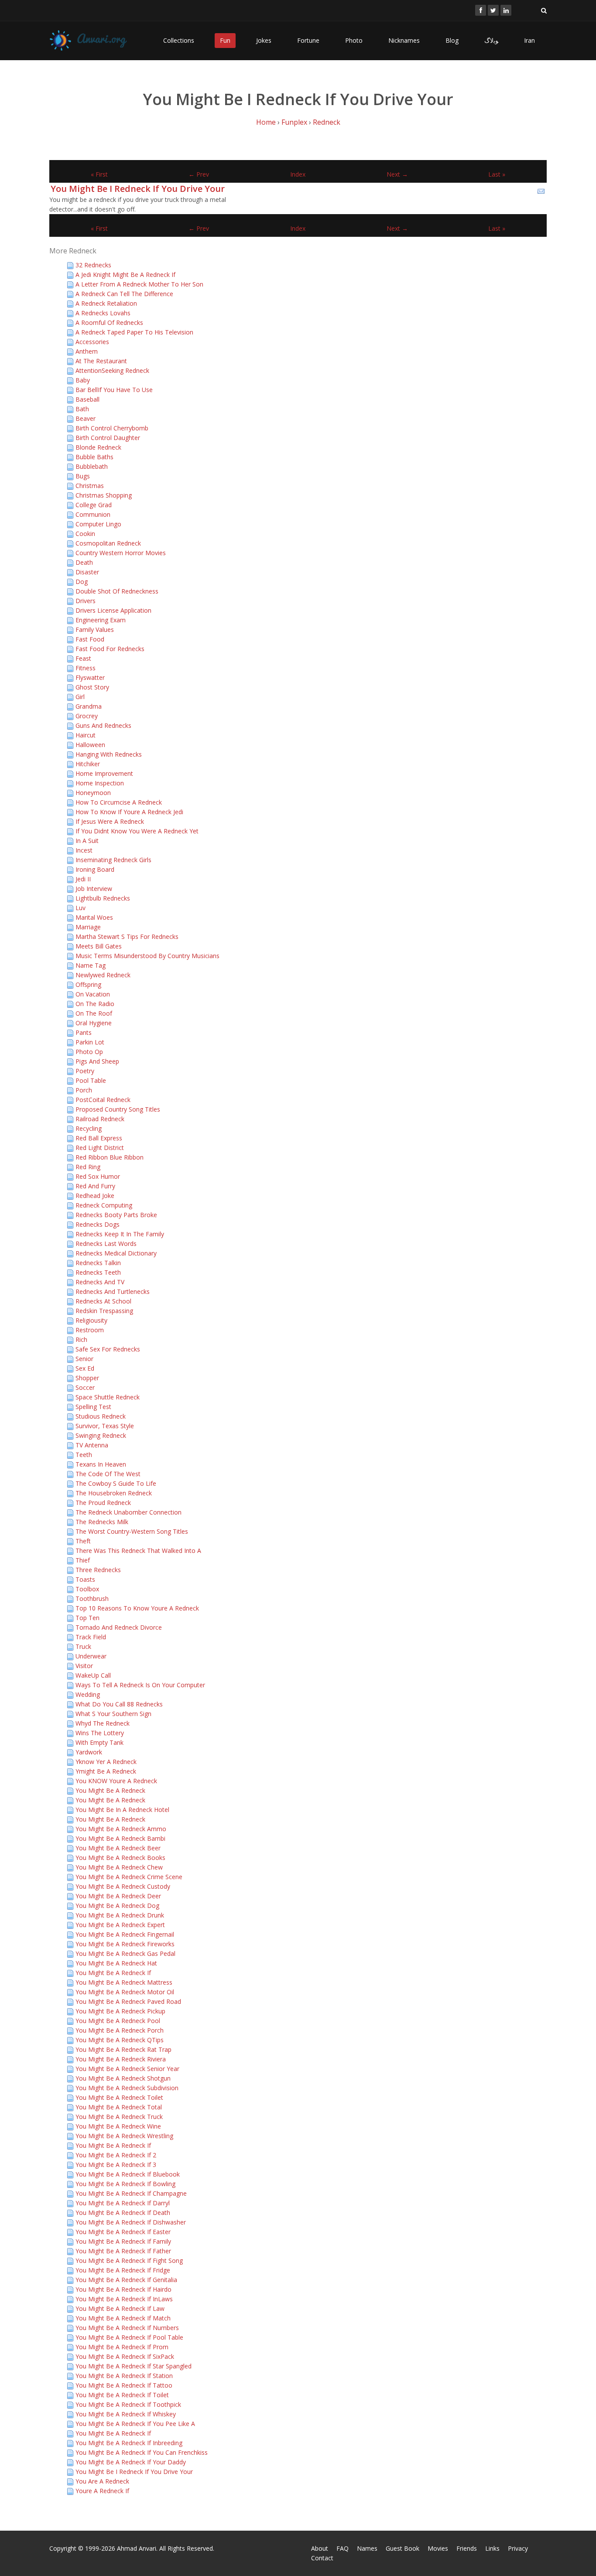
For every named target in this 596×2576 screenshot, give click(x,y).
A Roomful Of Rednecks (109, 322)
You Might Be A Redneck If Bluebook (128, 2174)
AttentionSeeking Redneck (112, 370)
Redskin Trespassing (104, 1311)
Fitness (86, 668)
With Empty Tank (99, 1742)
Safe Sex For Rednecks (108, 1349)
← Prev (199, 174)
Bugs (83, 476)
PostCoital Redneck (103, 1100)
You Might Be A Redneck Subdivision (127, 2088)
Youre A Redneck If (102, 2491)
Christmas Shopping (104, 495)
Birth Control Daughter (108, 438)
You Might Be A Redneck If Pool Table (129, 2337)
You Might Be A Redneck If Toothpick (128, 2404)
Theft (83, 1541)
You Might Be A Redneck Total (119, 2107)
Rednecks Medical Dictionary (116, 1253)
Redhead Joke (95, 1196)
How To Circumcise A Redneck (119, 802)
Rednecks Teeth (98, 1272)
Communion (93, 514)
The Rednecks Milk (102, 1522)
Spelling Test (93, 1407)
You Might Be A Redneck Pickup (120, 2011)
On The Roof (94, 1013)
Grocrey (87, 716)
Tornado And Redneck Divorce (119, 1627)
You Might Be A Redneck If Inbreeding (129, 2443)
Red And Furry (95, 1186)
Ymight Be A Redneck (106, 1771)
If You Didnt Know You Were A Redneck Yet (137, 831)
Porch (84, 1090)
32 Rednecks (93, 265)
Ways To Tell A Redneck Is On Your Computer (140, 1685)
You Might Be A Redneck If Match (123, 2318)
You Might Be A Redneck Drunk (120, 1915)
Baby (83, 380)
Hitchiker (88, 764)
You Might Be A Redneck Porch (120, 2030)
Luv (80, 908)
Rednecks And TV (100, 1282)
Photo (354, 40)
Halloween (90, 745)
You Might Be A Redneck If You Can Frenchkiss (142, 2452)
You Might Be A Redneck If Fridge (123, 2270)
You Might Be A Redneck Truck (119, 2117)
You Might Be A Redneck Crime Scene (129, 1877)
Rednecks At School (103, 1301)
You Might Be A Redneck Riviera (121, 2059)
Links (492, 2548)
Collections (179, 40)
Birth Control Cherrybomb (112, 428)
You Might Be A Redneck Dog (117, 1906)
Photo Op (89, 1052)
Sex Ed (85, 1368)
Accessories (92, 342)
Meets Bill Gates (99, 946)
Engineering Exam (101, 620)
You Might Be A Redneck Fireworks (125, 1944)
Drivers (86, 601)
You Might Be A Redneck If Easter (123, 2232)
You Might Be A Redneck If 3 (116, 2165)
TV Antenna (92, 1445)
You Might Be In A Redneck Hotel (122, 1810)
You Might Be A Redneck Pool (118, 2021)
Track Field (91, 1637)
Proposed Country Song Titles (118, 1109)
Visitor (84, 1666)
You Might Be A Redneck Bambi (120, 1838)
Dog (82, 582)
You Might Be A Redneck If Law (120, 2308)
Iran (529, 40)
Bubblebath (92, 466)
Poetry (85, 1071)
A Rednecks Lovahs (103, 313)
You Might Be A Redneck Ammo (121, 1829)
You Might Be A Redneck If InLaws (124, 2299)
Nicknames (404, 40)
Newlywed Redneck (103, 975)
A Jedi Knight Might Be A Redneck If (125, 275)
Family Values (95, 629)
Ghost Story (92, 687)
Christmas (90, 486)
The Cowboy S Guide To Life (116, 1483)
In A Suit (87, 841)
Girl (80, 697)
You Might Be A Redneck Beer (118, 1848)
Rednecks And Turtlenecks (113, 1291)
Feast (83, 658)
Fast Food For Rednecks (110, 649)
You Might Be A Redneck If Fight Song (129, 2260)
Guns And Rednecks (103, 725)
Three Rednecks (98, 1570)
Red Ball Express (99, 1138)
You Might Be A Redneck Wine (118, 2126)
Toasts (85, 1579)
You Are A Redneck (102, 2481)
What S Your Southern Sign (113, 1714)
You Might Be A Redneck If (113, 1973)
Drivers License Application (113, 610)
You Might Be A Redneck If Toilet (122, 2395)
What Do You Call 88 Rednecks (119, 1704)
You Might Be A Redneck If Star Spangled (134, 2366)
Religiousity (91, 1320)
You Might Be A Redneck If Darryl (123, 2203)
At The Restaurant (101, 361)
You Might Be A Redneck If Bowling (125, 2184)
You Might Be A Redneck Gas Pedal (125, 1953)
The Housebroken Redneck (114, 1493)
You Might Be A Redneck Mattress (124, 1982)
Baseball (87, 399)
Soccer (85, 1387)
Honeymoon (93, 793)
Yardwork (89, 1752)
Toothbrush (92, 1598)
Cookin (85, 534)
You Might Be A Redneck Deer (118, 1896)
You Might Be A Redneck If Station (124, 2376)
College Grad (94, 505)
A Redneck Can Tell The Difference (124, 294)
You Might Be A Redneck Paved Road (128, 2001)
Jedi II (83, 879)
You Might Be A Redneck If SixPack (125, 2356)
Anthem (87, 351)
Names (367, 2548)
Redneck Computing (104, 1205)
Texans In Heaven (101, 1464)
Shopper (87, 1378)
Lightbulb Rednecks (103, 898)
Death (84, 562)
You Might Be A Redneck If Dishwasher (131, 2222)
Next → (397, 174)
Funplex (294, 122)
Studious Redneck (101, 1416)
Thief (83, 1560)
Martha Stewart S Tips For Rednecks (127, 937)
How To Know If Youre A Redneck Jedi (129, 812)
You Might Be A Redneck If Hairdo (123, 2289)
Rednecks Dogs (98, 1224)
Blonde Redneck (98, 447)
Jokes (264, 40)
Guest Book (402, 2548)
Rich (81, 1339)
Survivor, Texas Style (105, 1426)
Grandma (89, 706)
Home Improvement (104, 773)
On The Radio (95, 1004)
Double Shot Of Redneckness (117, 591)
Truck (83, 1646)
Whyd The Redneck (103, 1723)
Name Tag (91, 965)
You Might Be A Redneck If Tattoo (124, 2385)
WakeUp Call (93, 1675)
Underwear (91, 1656)
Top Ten (87, 1618)
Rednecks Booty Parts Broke (116, 1215)
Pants (84, 1032)
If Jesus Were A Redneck (110, 821)
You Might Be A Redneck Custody (123, 1886)
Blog (452, 40)
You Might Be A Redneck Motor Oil (125, 1992)
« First (99, 174)
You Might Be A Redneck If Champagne (131, 2193)
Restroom (90, 1330)
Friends (467, 2548)
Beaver (86, 418)
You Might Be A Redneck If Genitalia (126, 2280)
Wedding (88, 1694)
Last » (497, 174)
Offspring (88, 984)
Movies (438, 2548)
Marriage (88, 927)
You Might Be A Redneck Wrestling (124, 2136)
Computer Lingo (98, 524)
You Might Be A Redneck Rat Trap (123, 2049)
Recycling (89, 1128)
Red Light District (100, 1148)
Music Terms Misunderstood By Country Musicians (147, 956)
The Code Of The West (108, 1474)
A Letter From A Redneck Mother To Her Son (139, 284)
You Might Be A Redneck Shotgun (123, 2078)
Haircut (86, 735)
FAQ (343, 2548)
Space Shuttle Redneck (108, 1397)
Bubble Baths (94, 457)
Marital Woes (94, 917)
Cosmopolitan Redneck (108, 543)
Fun (225, 40)
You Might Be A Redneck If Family (123, 2241)
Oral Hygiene (94, 1023)
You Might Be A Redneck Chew (119, 1867)
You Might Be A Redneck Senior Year (127, 2069)
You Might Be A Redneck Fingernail (125, 1934)
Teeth (84, 1455)
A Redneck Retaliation (106, 303)
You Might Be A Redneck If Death (123, 2213)
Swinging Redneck (101, 1435)
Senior (84, 1359)
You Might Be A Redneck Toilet (119, 2097)
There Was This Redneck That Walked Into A (138, 1551)
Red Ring (88, 1167)
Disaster (87, 572)
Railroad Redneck (100, 1119)
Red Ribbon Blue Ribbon (110, 1157)
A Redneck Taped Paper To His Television (134, 332)
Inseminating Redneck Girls (113, 860)
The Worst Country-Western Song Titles (132, 1531)
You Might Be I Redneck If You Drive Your (138, 189)
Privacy (518, 2548)
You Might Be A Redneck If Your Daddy (131, 2462)
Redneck (327, 122)
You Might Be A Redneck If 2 (116, 2155)
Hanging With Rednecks (109, 754)
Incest (84, 850)
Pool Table (91, 1080)
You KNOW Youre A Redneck (116, 1781)
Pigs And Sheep (97, 1061)
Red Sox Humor (98, 1176)
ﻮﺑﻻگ (491, 40)
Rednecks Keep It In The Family (120, 1234)
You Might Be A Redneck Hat (116, 1963)
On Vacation (93, 994)
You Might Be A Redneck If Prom (122, 2347)
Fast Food (90, 639)
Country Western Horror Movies (121, 553)
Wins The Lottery (100, 1733)
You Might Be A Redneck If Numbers (127, 2328)
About (320, 2548)
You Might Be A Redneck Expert (120, 1925)
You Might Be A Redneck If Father (123, 2251)
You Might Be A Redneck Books (120, 1858)
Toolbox (87, 1589)
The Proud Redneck (103, 1503)
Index (298, 174)
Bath (82, 409)
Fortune (308, 40)
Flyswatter (90, 677)
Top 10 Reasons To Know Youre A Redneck (137, 1608)
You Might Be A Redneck (110, 1790)
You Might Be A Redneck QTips (120, 2040)
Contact (322, 2558)
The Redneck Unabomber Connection (128, 1512)
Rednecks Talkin (98, 1263)
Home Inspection (100, 783)
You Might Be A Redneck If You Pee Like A (135, 2424)
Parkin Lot (90, 1042)
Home (266, 122)
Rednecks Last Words (106, 1244)
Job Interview (94, 889)
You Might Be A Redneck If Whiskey (126, 2414)
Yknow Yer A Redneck (106, 1762)
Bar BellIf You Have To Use (114, 390)
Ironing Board (95, 869)
